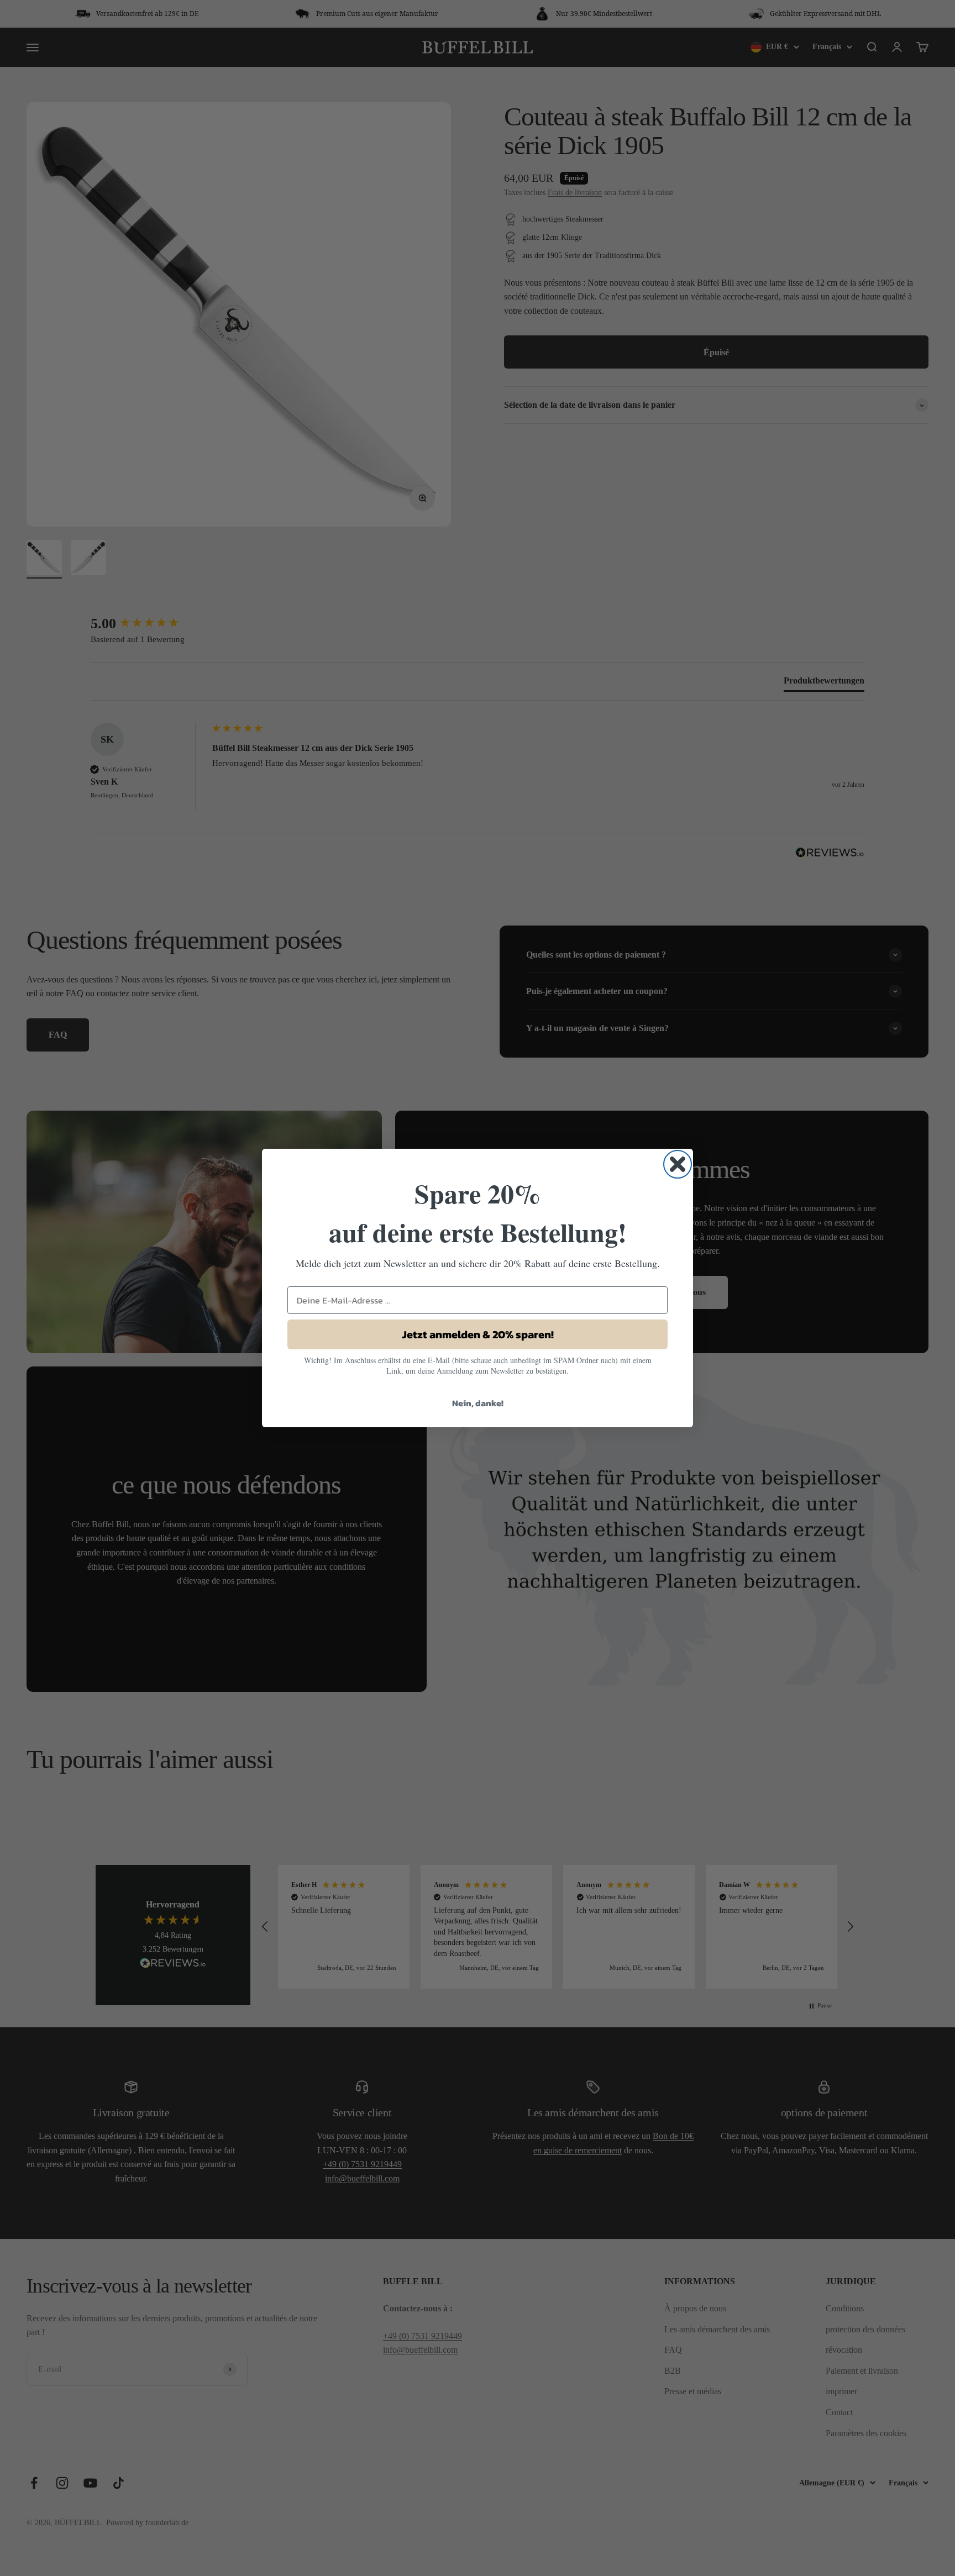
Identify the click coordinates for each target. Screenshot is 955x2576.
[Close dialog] (678, 1164)
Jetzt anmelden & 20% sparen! (478, 1334)
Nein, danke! (478, 1403)
